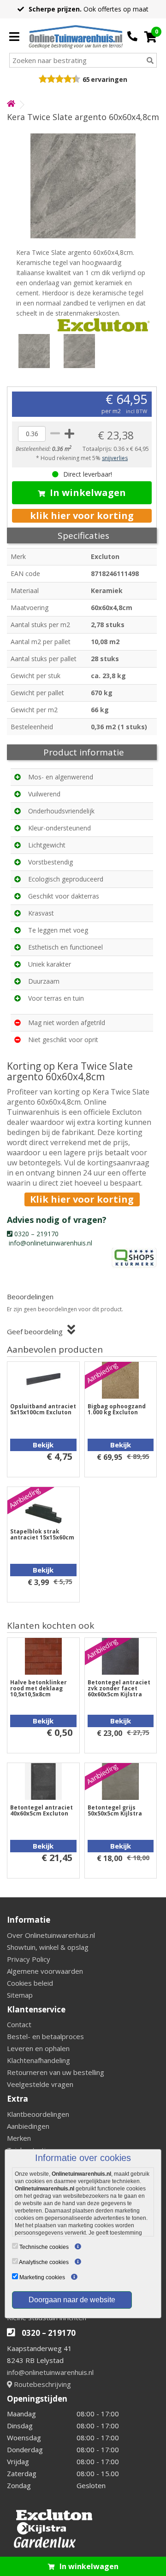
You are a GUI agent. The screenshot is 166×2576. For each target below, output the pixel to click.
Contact (19, 2024)
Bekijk (43, 1445)
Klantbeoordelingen (38, 2114)
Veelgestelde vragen (40, 2084)
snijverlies (115, 458)
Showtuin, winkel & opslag (48, 1947)
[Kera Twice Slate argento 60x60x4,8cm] (83, 186)
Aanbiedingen (28, 2126)
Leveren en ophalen (38, 2048)
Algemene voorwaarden (45, 1971)
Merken (19, 2138)
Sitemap (20, 1995)
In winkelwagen (88, 493)
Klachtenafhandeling (39, 2060)
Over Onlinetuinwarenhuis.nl (51, 1935)
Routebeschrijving (41, 2384)
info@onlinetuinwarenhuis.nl (50, 2372)
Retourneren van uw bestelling (56, 2072)
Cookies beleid (30, 1983)
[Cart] (151, 37)
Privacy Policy (29, 1959)
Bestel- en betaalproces (45, 2036)
